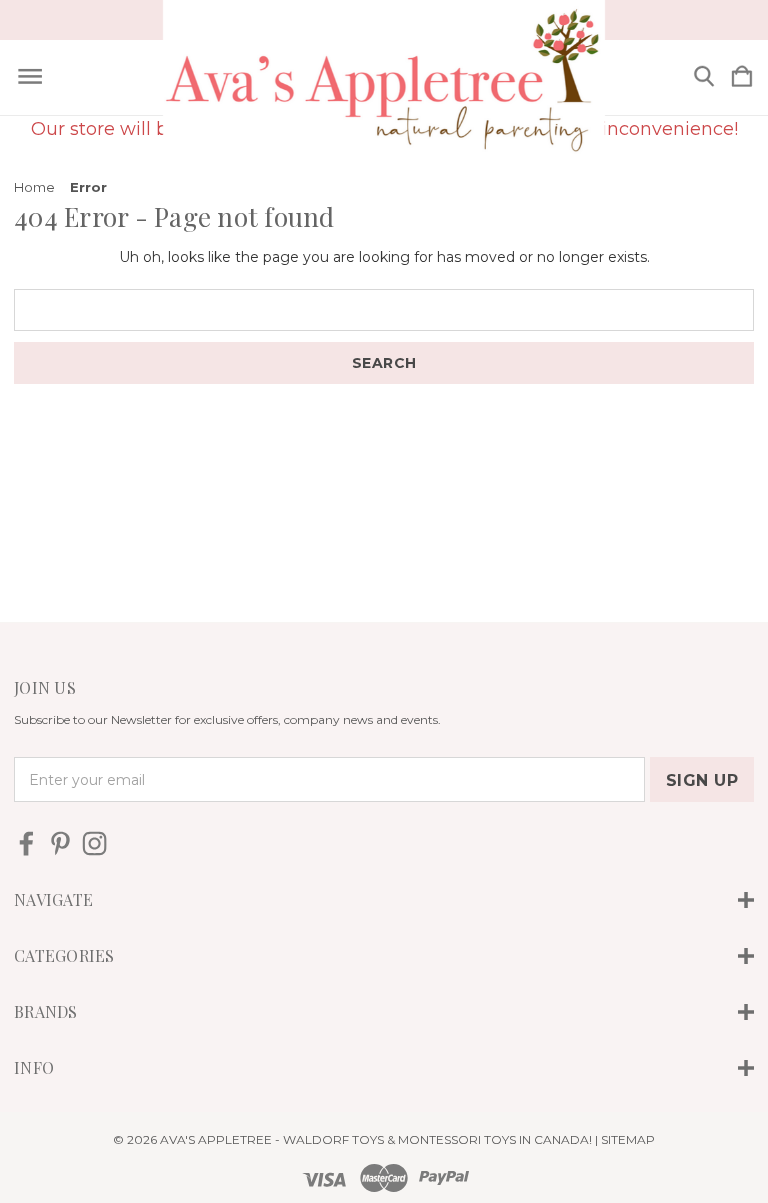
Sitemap (628, 1139)
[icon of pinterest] (60, 843)
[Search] (704, 77)
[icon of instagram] (94, 843)
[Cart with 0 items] (742, 77)
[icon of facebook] (26, 843)
